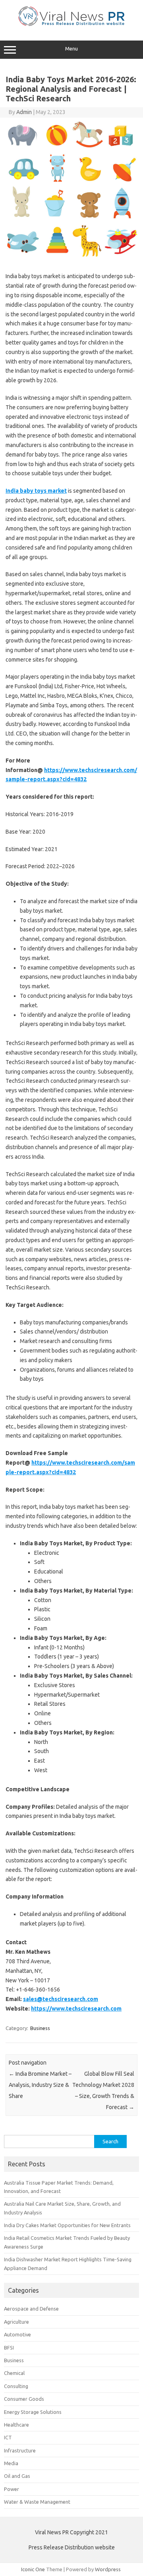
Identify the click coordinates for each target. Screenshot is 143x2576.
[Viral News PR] (72, 24)
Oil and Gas (17, 2476)
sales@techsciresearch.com (61, 1999)
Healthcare (16, 2425)
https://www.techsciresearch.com (76, 2009)
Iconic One (33, 2569)
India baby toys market (36, 491)
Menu (71, 49)
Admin (24, 112)
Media (11, 2463)
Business (40, 2028)
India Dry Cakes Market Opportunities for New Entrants (67, 2225)
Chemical (14, 2373)
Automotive (17, 2334)
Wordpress (108, 2569)
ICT (8, 2437)
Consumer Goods (24, 2399)
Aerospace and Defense (31, 2309)
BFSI (9, 2348)
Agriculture (16, 2322)
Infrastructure (20, 2450)
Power (12, 2489)
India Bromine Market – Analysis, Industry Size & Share (40, 2085)
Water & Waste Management (37, 2502)
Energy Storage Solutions (33, 2412)
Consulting (16, 2386)
